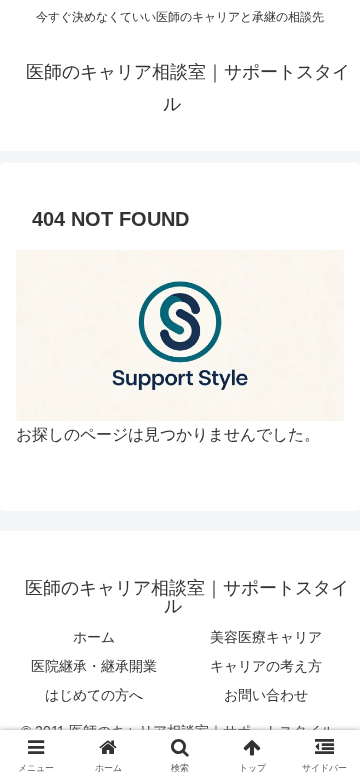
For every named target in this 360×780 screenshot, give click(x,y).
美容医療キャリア (266, 637)
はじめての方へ (94, 695)
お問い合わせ (266, 695)
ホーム (94, 637)
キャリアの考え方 (266, 666)
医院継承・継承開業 (94, 666)
